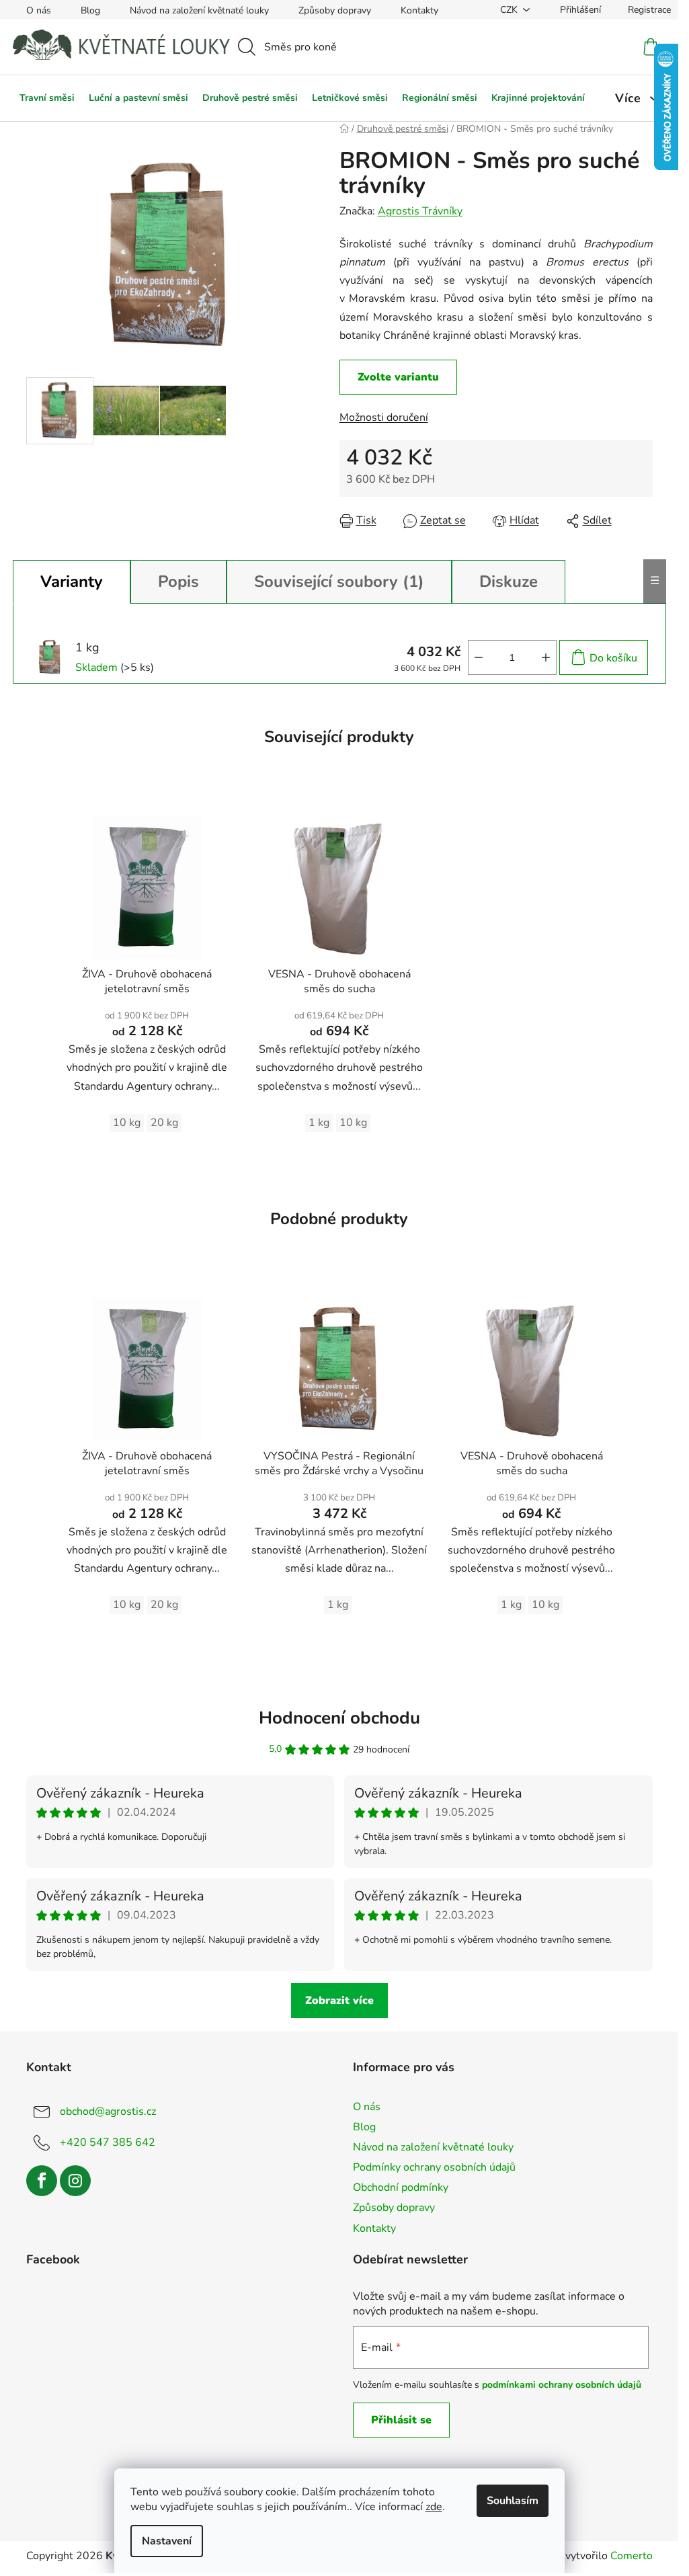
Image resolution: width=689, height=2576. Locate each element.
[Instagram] (75, 2181)
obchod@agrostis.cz (108, 2111)
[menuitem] (47, 98)
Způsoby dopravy (335, 10)
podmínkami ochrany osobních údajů (562, 2385)
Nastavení (167, 2541)
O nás (39, 10)
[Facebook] (42, 2181)
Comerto (632, 2556)
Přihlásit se (401, 2420)
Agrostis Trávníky (420, 211)
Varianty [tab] (72, 581)
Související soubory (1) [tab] (339, 581)
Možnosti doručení (384, 417)
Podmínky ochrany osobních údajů (434, 2167)
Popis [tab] (178, 581)
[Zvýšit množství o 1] (546, 657)
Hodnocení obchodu (339, 1718)
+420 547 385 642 (108, 2142)
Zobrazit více (339, 2001)
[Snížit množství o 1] (479, 657)
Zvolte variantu (398, 377)
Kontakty (419, 10)
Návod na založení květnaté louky (199, 10)
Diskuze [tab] (509, 581)
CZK (509, 10)
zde (434, 2507)
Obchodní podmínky (401, 2187)
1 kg (319, 1123)
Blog (90, 10)
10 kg (127, 1123)
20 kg (164, 1123)
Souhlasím (513, 2501)
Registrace (649, 10)
